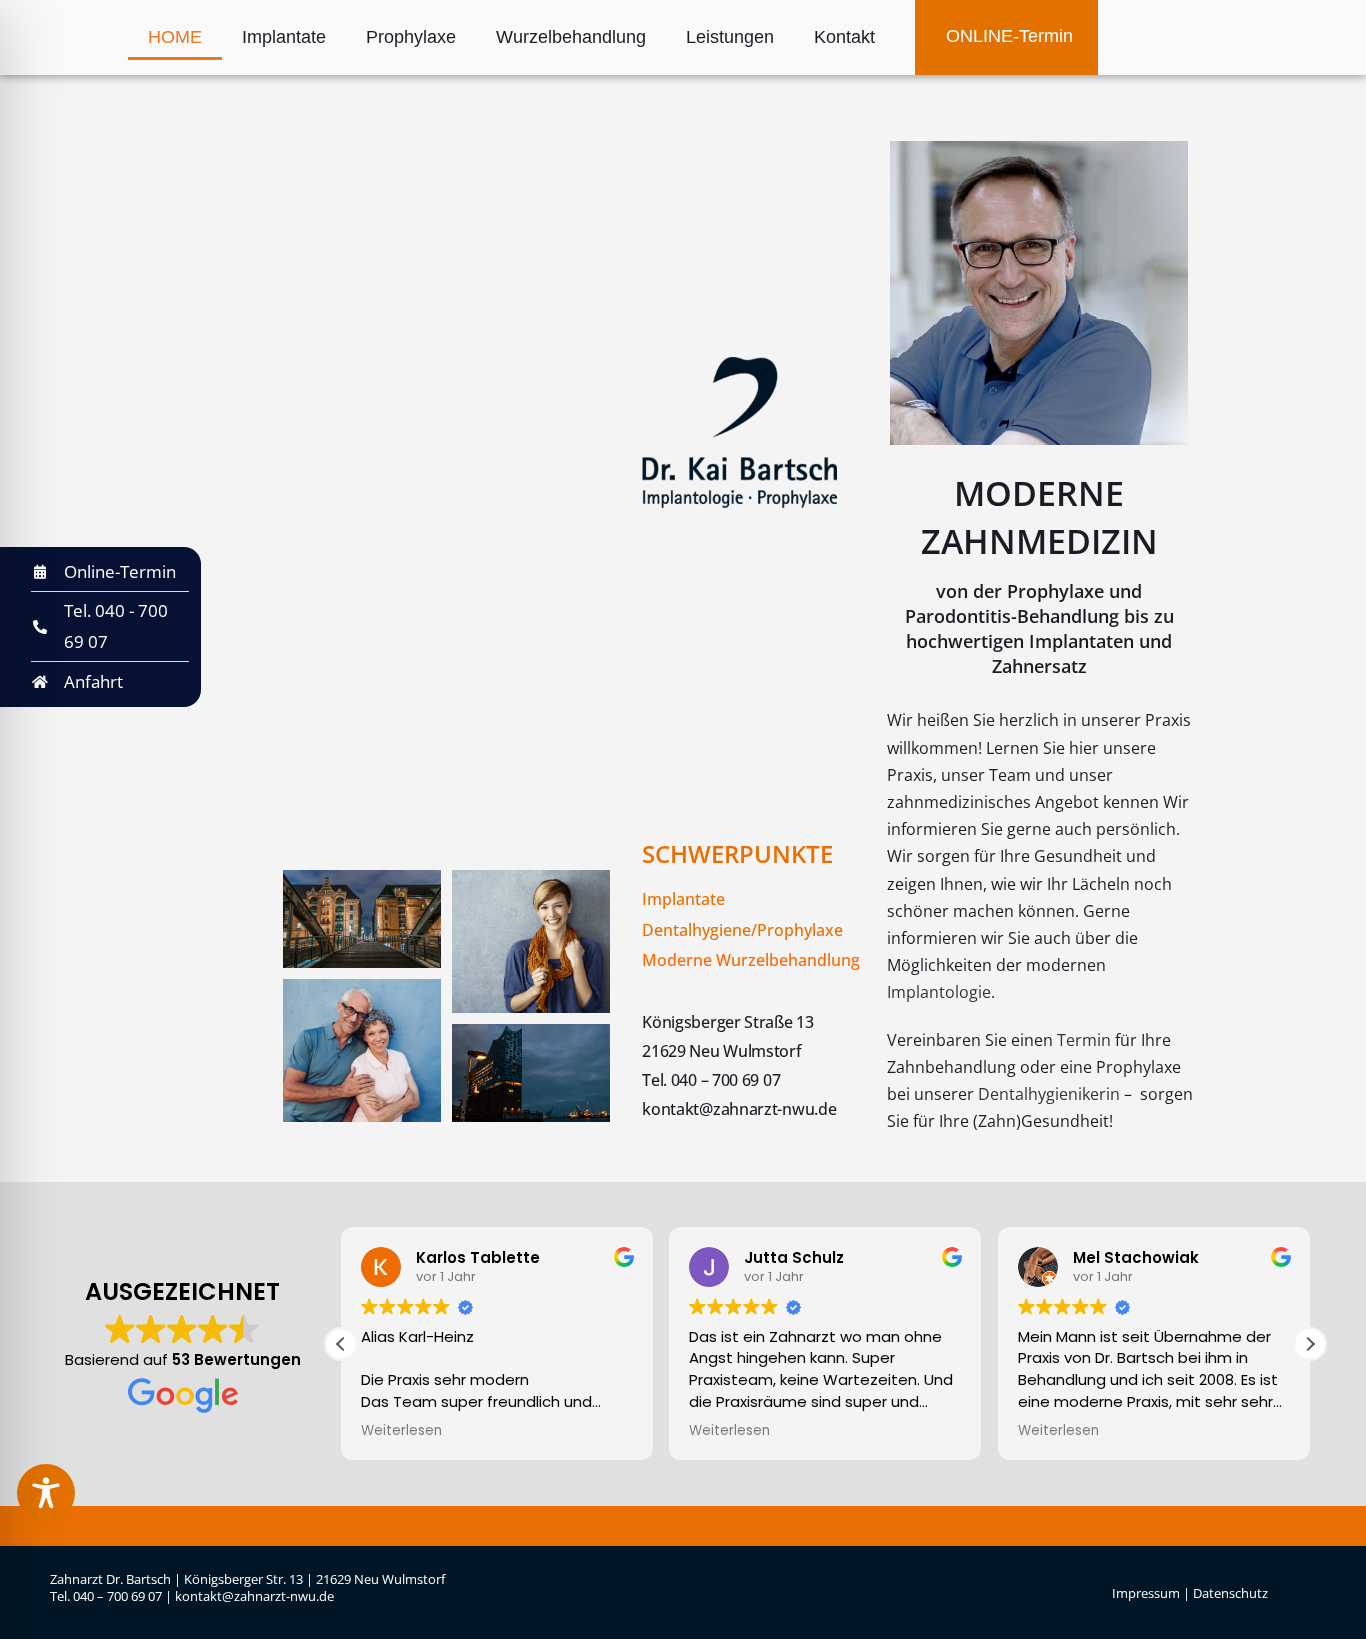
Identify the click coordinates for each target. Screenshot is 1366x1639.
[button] (1310, 1344)
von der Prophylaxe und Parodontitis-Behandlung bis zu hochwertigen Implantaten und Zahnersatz (1039, 629)
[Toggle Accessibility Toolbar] (46, 1493)
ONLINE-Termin (1007, 36)
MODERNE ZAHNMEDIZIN (1039, 517)
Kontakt (844, 37)
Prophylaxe (411, 37)
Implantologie (939, 992)
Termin (1084, 1040)
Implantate (284, 37)
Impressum (1147, 1593)
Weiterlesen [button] (401, 1431)
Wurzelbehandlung (571, 37)
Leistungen (730, 37)
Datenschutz (1230, 1593)
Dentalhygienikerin (1049, 1094)
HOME (175, 37)
